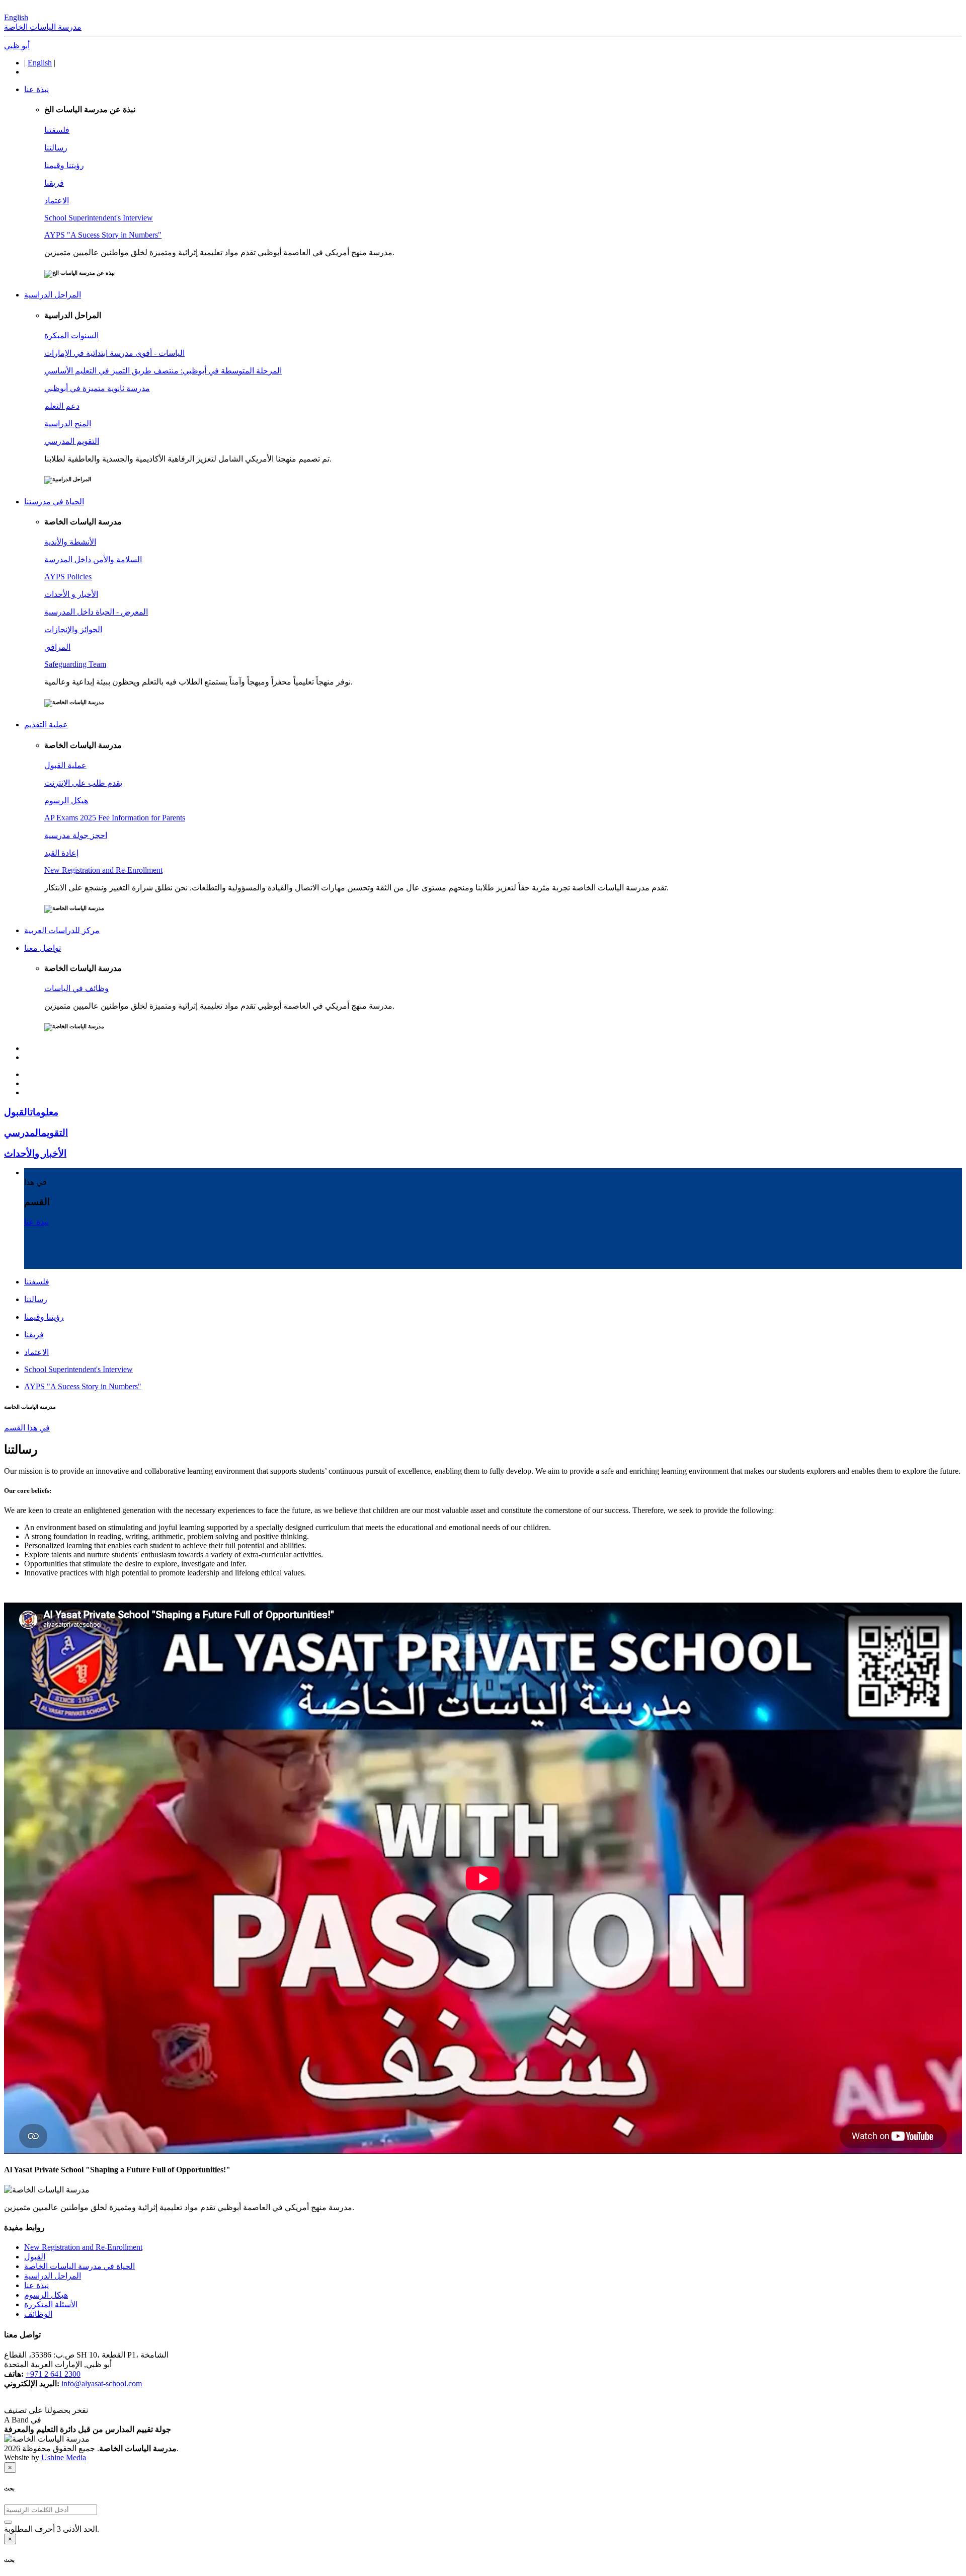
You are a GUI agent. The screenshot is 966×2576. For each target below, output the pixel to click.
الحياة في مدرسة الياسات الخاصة (79, 2266)
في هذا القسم (27, 1428)
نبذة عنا (36, 2285)
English (16, 17)
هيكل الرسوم (46, 2295)
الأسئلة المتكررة (51, 2304)
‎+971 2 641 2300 (53, 2374)
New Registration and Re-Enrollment (83, 2247)
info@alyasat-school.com (102, 2383)
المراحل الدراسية (53, 2276)
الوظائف (38, 2314)
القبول (35, 2257)
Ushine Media (64, 2457)
